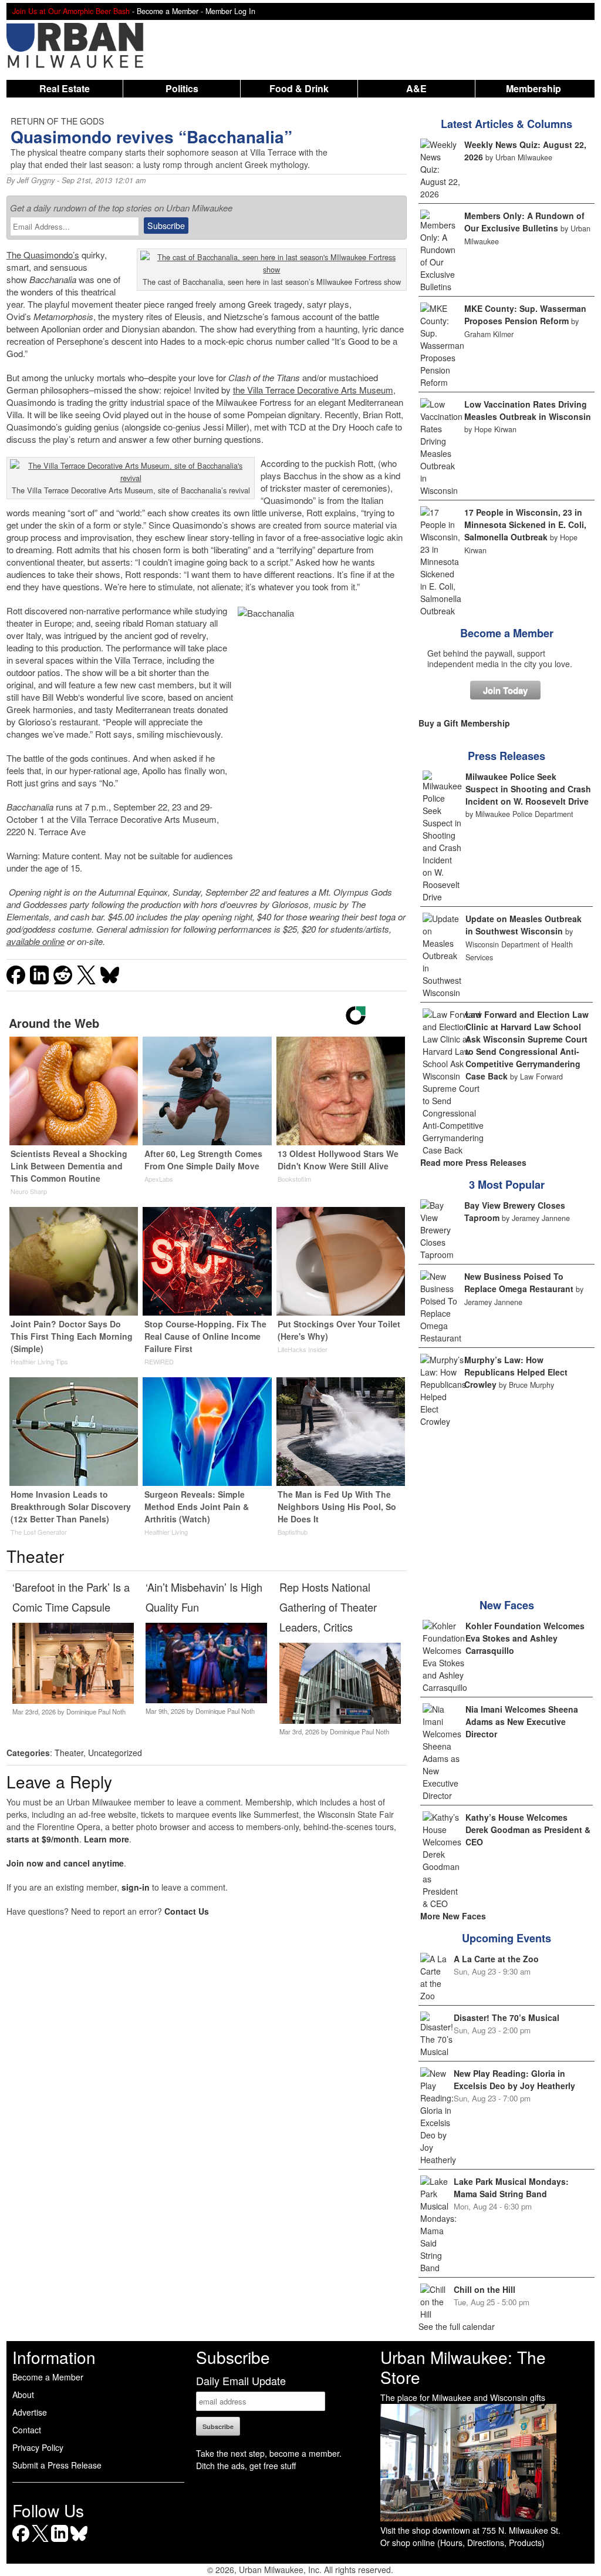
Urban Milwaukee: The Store (463, 2367)
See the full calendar (457, 2326)
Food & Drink (299, 88)
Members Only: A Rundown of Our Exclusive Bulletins (524, 222)
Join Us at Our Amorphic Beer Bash (71, 11)
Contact (27, 2430)
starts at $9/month (43, 1839)
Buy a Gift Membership (464, 723)
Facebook (21, 2542)
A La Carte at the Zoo (496, 1959)
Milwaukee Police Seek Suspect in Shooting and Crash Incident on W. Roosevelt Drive (528, 789)
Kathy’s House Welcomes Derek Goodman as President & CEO (528, 1830)
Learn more (107, 1839)
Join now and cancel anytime (65, 1863)
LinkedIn (60, 2542)
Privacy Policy (38, 2447)
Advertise (30, 2412)
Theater (69, 1753)
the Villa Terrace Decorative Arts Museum (313, 390)
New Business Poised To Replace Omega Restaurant (519, 1282)
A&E (416, 88)
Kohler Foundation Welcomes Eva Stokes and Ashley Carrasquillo (525, 1638)
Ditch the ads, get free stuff (246, 2466)
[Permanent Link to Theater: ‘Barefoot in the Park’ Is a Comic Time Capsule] (73, 1700)
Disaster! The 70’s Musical (507, 2017)
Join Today (505, 690)
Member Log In (230, 11)
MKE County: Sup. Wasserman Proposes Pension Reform (525, 315)
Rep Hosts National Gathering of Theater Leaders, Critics (328, 1607)
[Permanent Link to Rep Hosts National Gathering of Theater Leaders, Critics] (340, 1720)
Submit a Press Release (57, 2465)
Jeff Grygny (36, 180)
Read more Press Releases (473, 1162)
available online (36, 941)
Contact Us (187, 1911)
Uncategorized (115, 1753)
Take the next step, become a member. (269, 2453)
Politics (182, 88)
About (23, 2395)
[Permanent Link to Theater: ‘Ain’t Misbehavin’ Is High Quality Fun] (206, 1700)
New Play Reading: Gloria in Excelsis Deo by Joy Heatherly (514, 2079)
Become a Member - (171, 11)
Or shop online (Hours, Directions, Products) (462, 2543)
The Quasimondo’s (43, 255)
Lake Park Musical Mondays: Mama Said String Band (511, 2187)
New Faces (507, 1605)
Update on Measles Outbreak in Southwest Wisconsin (524, 925)
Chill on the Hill (484, 2289)
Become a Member (507, 633)
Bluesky (79, 2542)
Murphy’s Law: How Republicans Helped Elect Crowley (516, 1372)
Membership (534, 88)
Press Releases (507, 756)
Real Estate (65, 88)
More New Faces (453, 1916)
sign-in (136, 1887)
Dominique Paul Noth (96, 1711)
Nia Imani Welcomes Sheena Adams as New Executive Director (522, 1721)
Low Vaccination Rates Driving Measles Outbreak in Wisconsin (528, 410)
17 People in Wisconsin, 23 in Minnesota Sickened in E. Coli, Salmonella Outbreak (525, 524)
